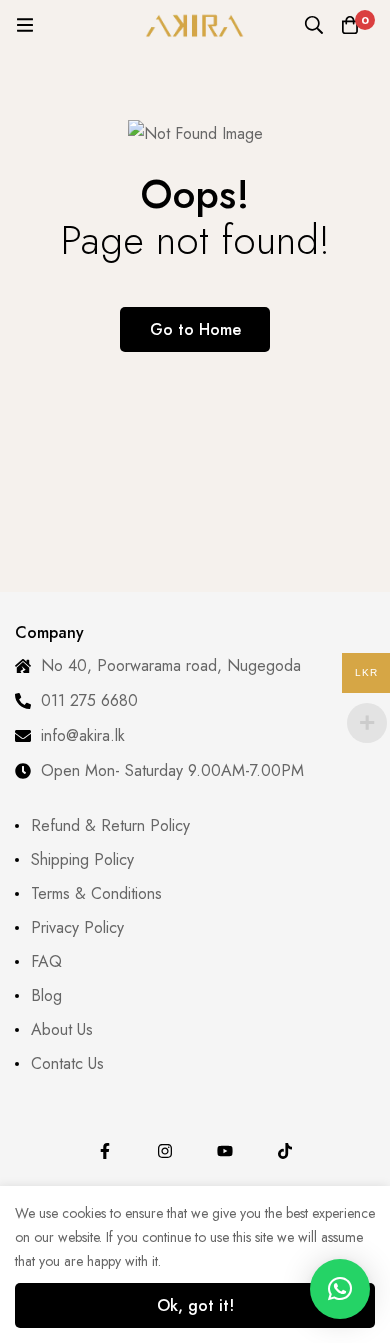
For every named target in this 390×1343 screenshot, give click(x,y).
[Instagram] (165, 1151)
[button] (340, 1289)
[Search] (314, 25)
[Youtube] (225, 1151)
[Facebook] (105, 1151)
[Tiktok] (285, 1151)
